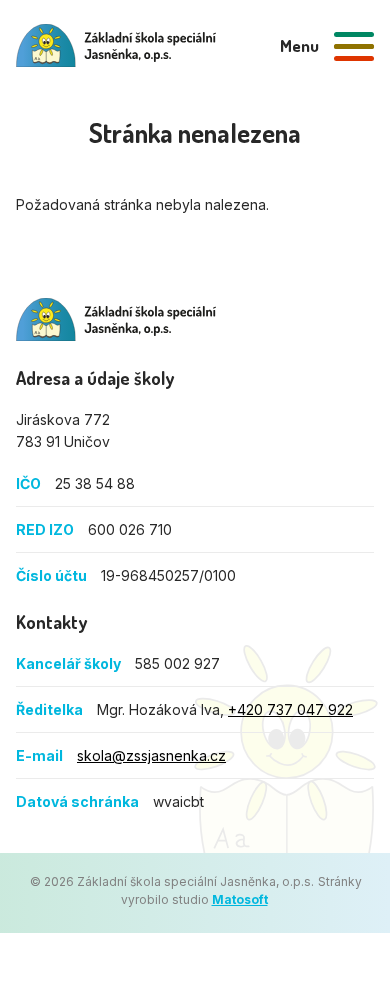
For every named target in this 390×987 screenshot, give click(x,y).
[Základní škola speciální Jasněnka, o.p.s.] (116, 45)
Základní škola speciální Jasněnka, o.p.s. (116, 319)
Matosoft (240, 899)
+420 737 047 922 (290, 709)
